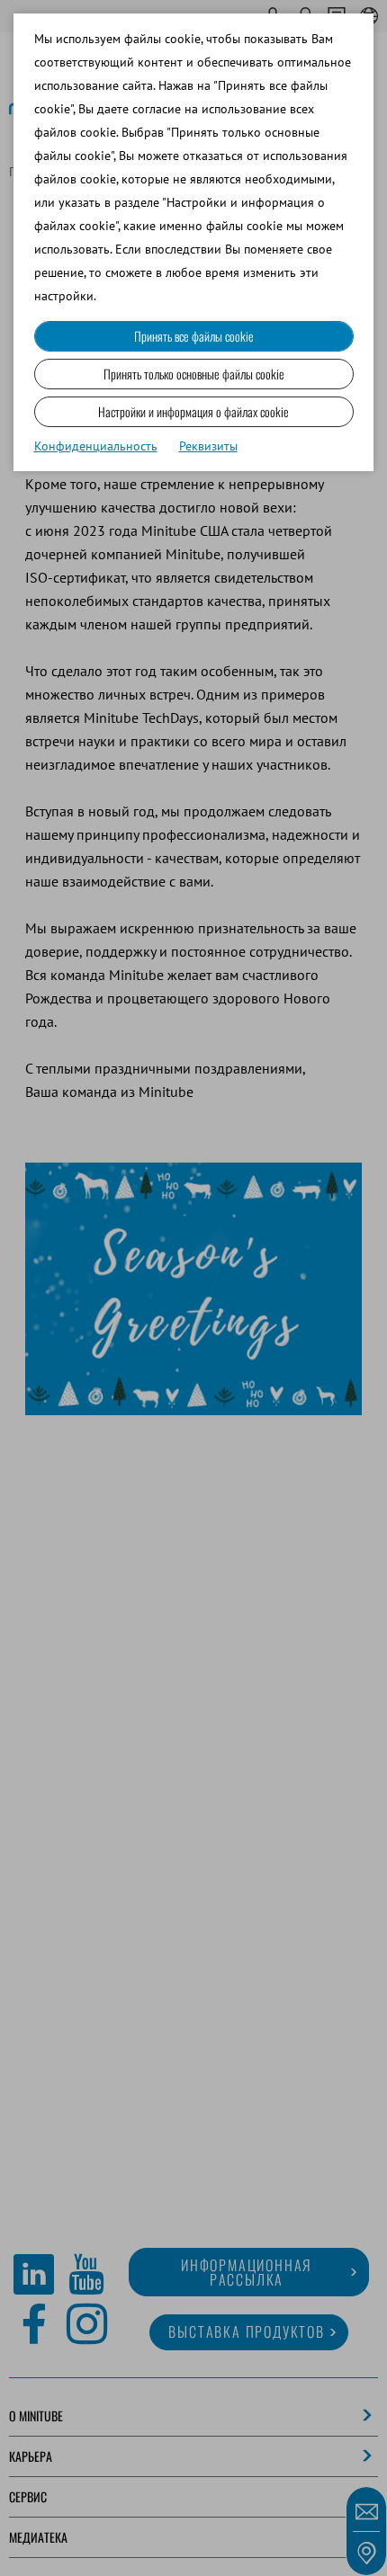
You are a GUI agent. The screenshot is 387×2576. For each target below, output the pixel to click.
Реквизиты (208, 446)
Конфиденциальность (96, 446)
